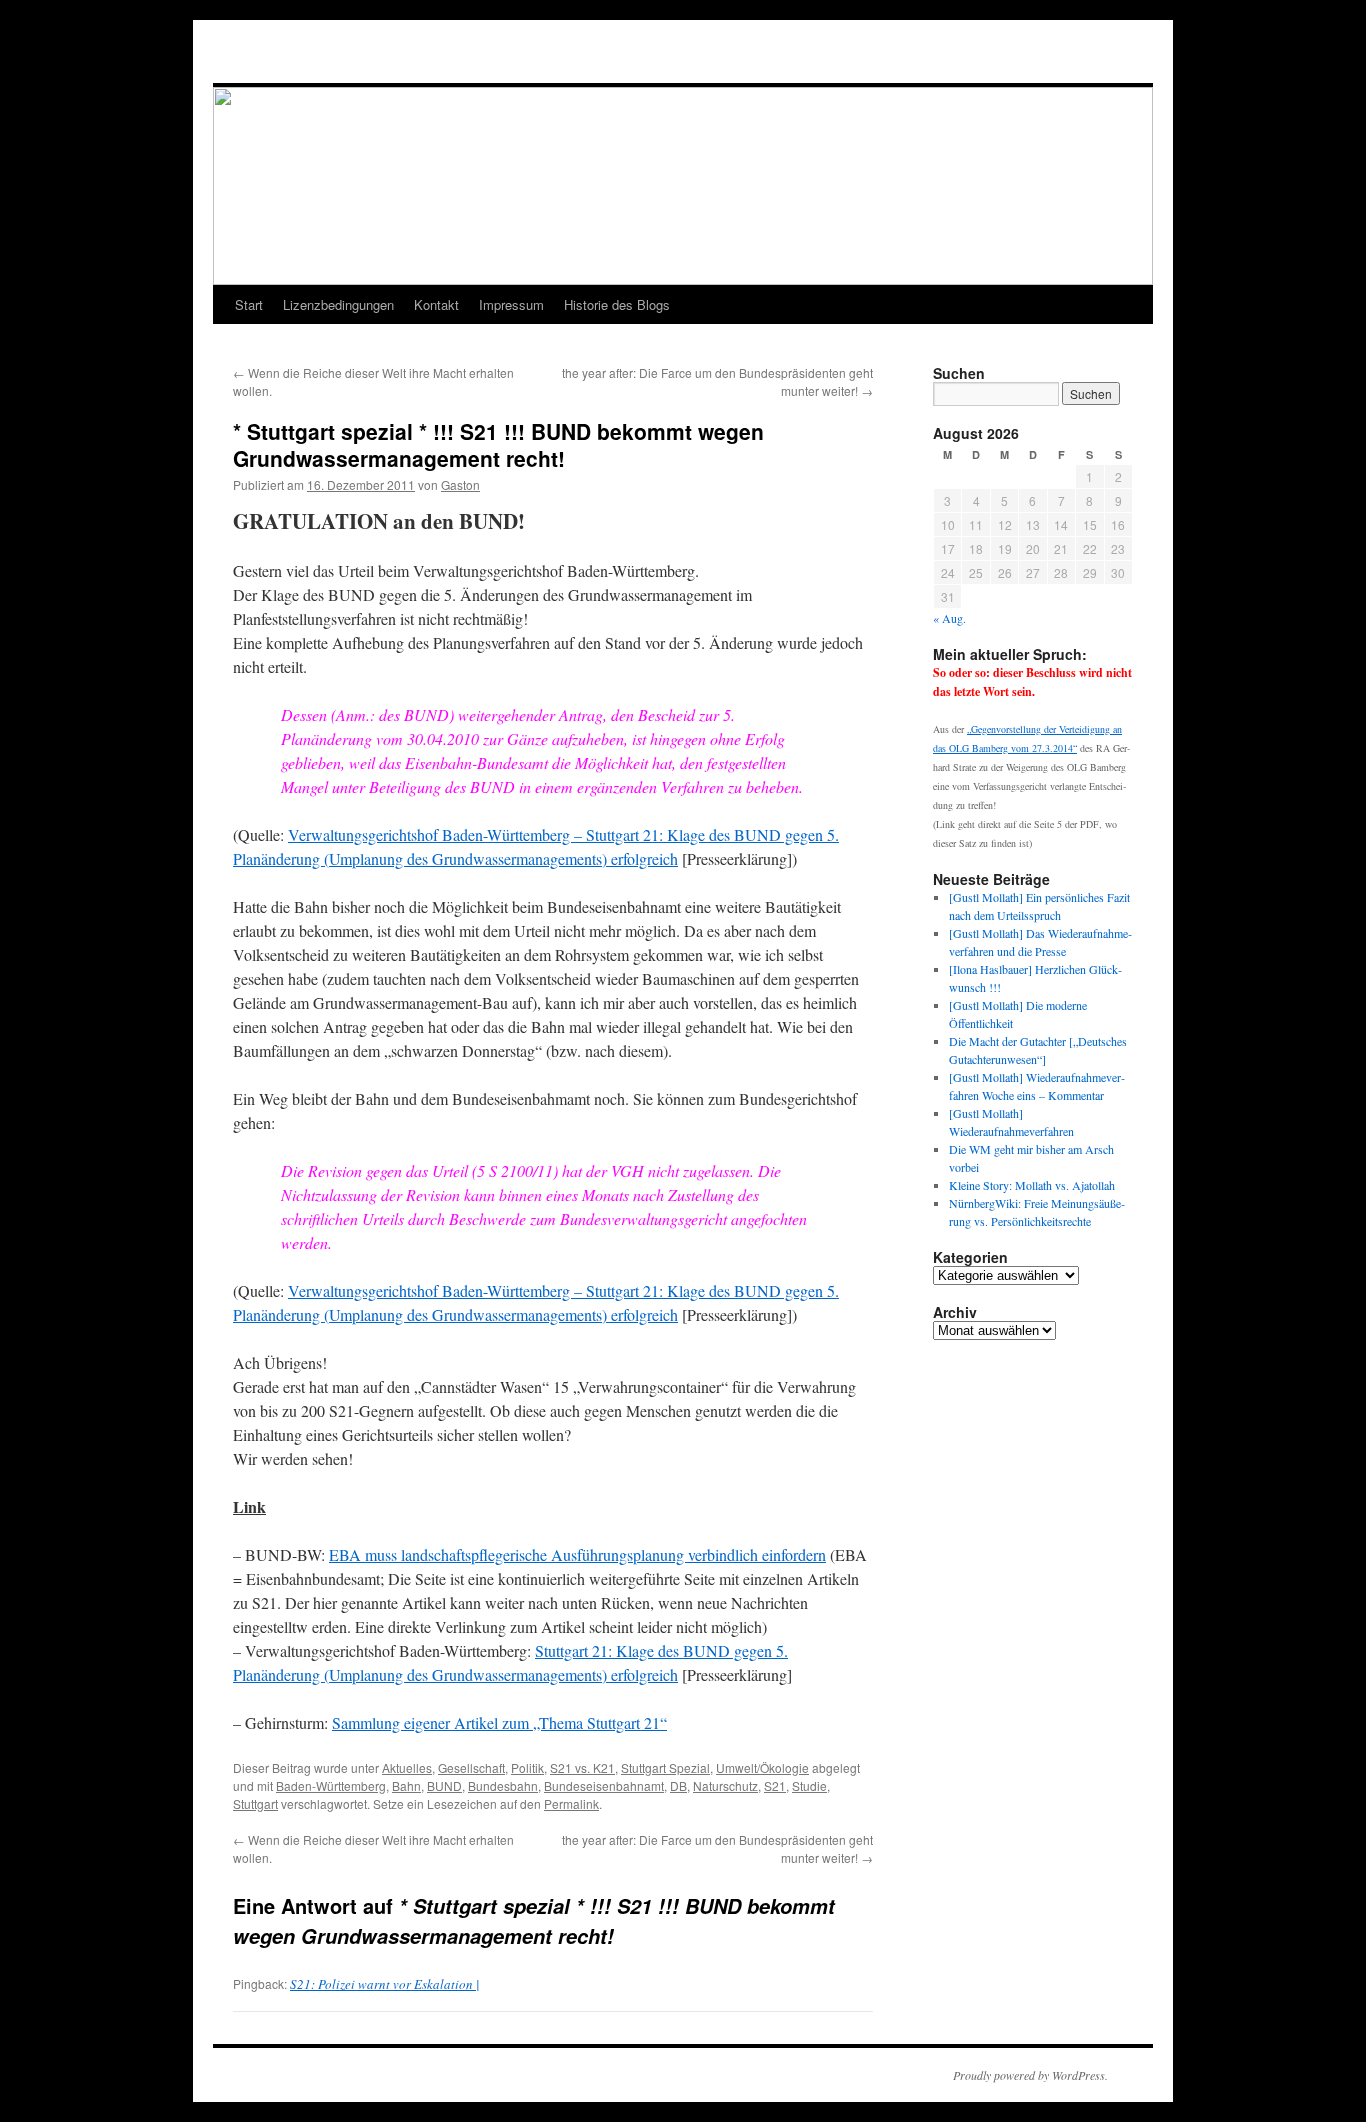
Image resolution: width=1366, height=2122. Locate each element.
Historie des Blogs (617, 304)
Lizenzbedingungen (338, 304)
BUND (444, 1785)
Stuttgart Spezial (665, 1767)
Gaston (460, 484)
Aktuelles (407, 1767)
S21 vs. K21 (582, 1767)
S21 (775, 1785)
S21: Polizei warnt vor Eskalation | (385, 1984)
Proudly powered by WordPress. (1030, 2075)
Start (249, 304)
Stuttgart (255, 1803)
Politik (527, 1767)
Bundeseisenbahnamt (604, 1785)
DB (678, 1785)
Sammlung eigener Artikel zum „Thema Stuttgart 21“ (499, 1722)
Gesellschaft (471, 1767)
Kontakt (436, 304)
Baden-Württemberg (331, 1785)
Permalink (571, 1803)
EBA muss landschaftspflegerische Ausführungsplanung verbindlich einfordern (577, 1554)
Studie (809, 1785)
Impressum (511, 304)
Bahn (406, 1785)
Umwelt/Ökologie (762, 1767)
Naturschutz (725, 1785)
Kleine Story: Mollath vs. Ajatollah (1032, 1185)
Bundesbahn (503, 1785)
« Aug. (949, 618)
